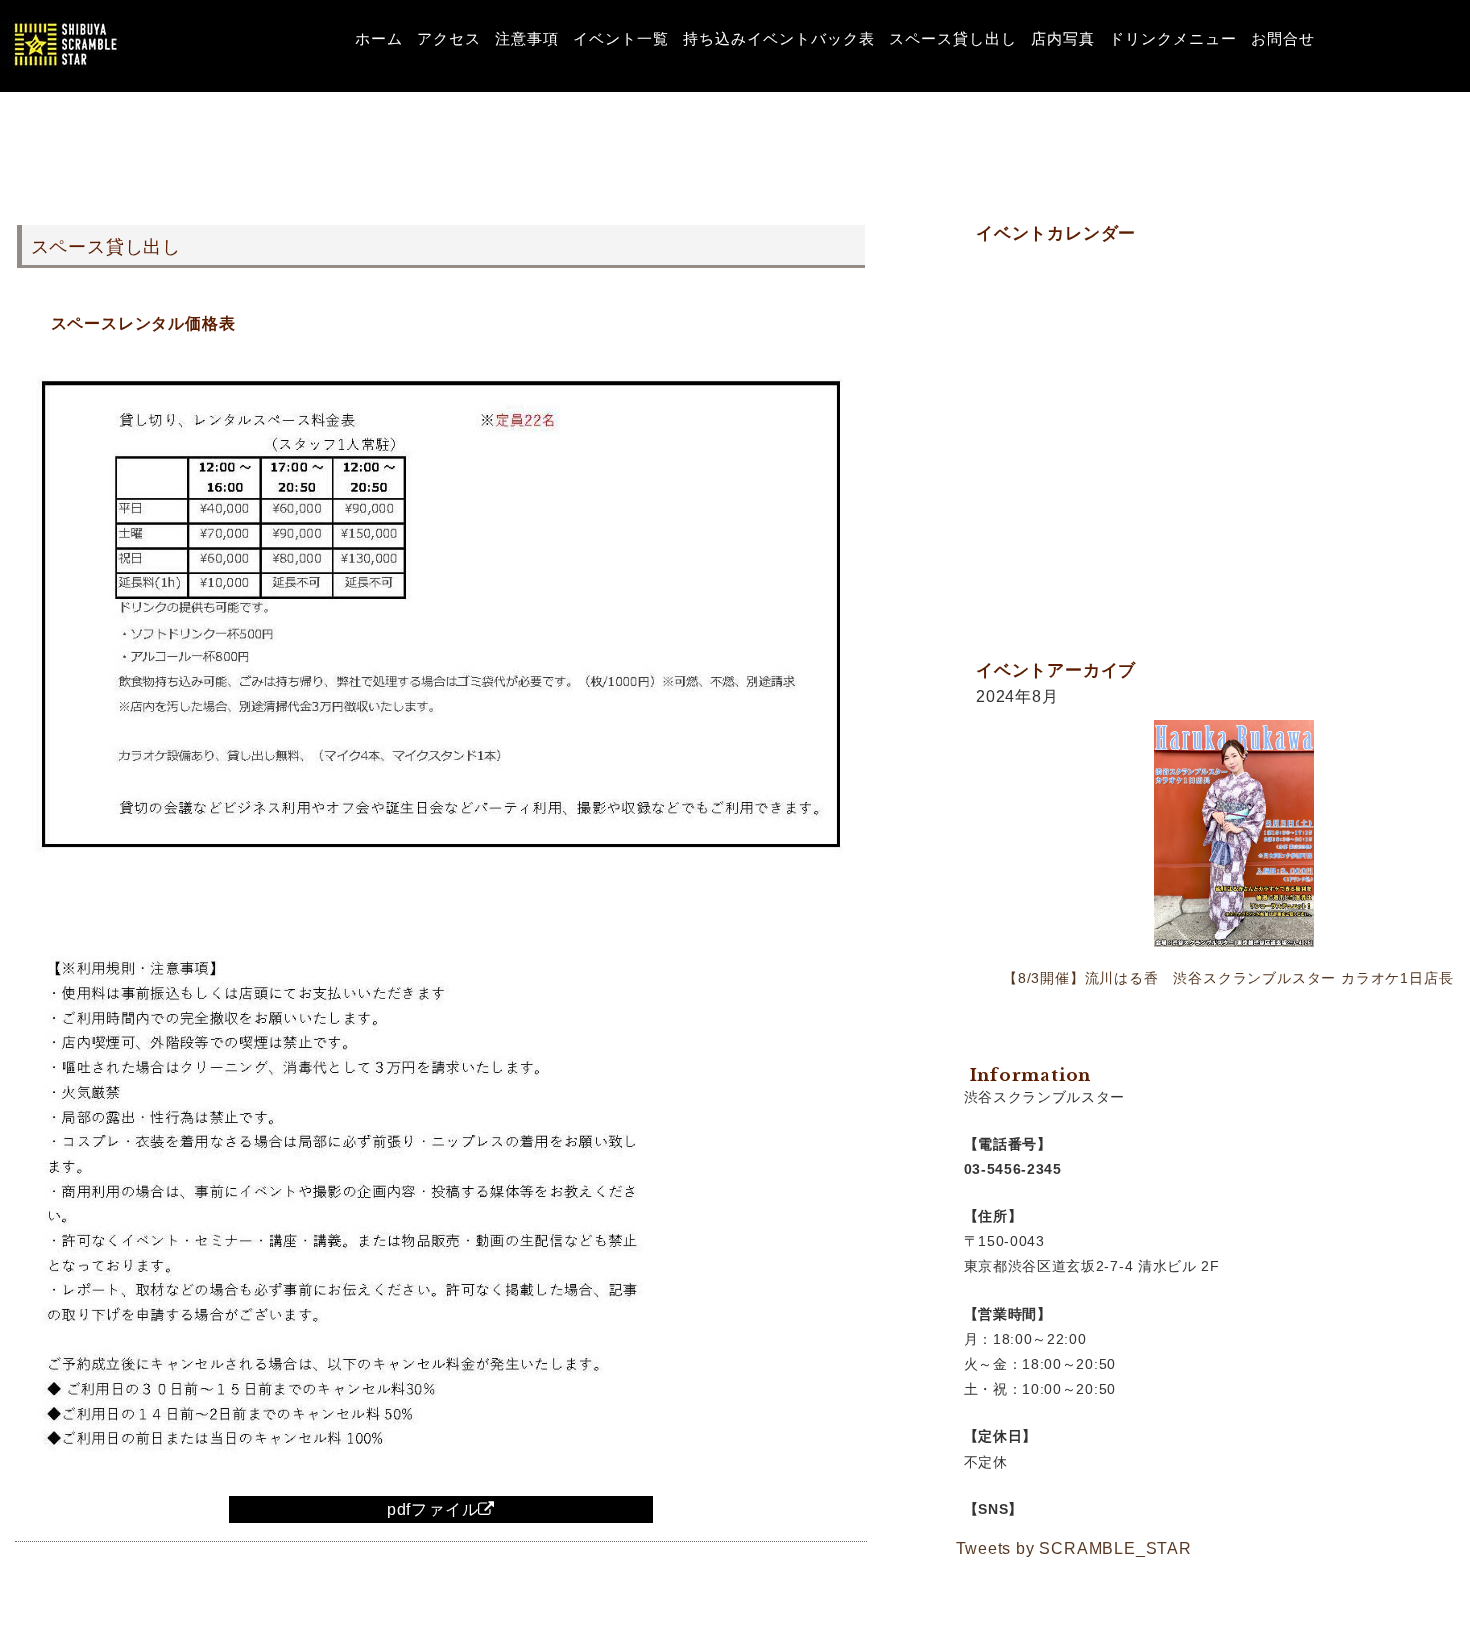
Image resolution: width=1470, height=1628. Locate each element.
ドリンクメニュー (1173, 38)
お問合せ (1283, 38)
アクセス (449, 38)
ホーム (379, 38)
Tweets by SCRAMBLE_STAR (1074, 1548)
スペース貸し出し (953, 38)
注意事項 (527, 38)
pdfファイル (433, 1509)
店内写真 (1063, 38)
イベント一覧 (621, 38)
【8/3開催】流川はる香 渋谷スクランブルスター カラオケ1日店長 (1228, 978)
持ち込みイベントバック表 (779, 38)
